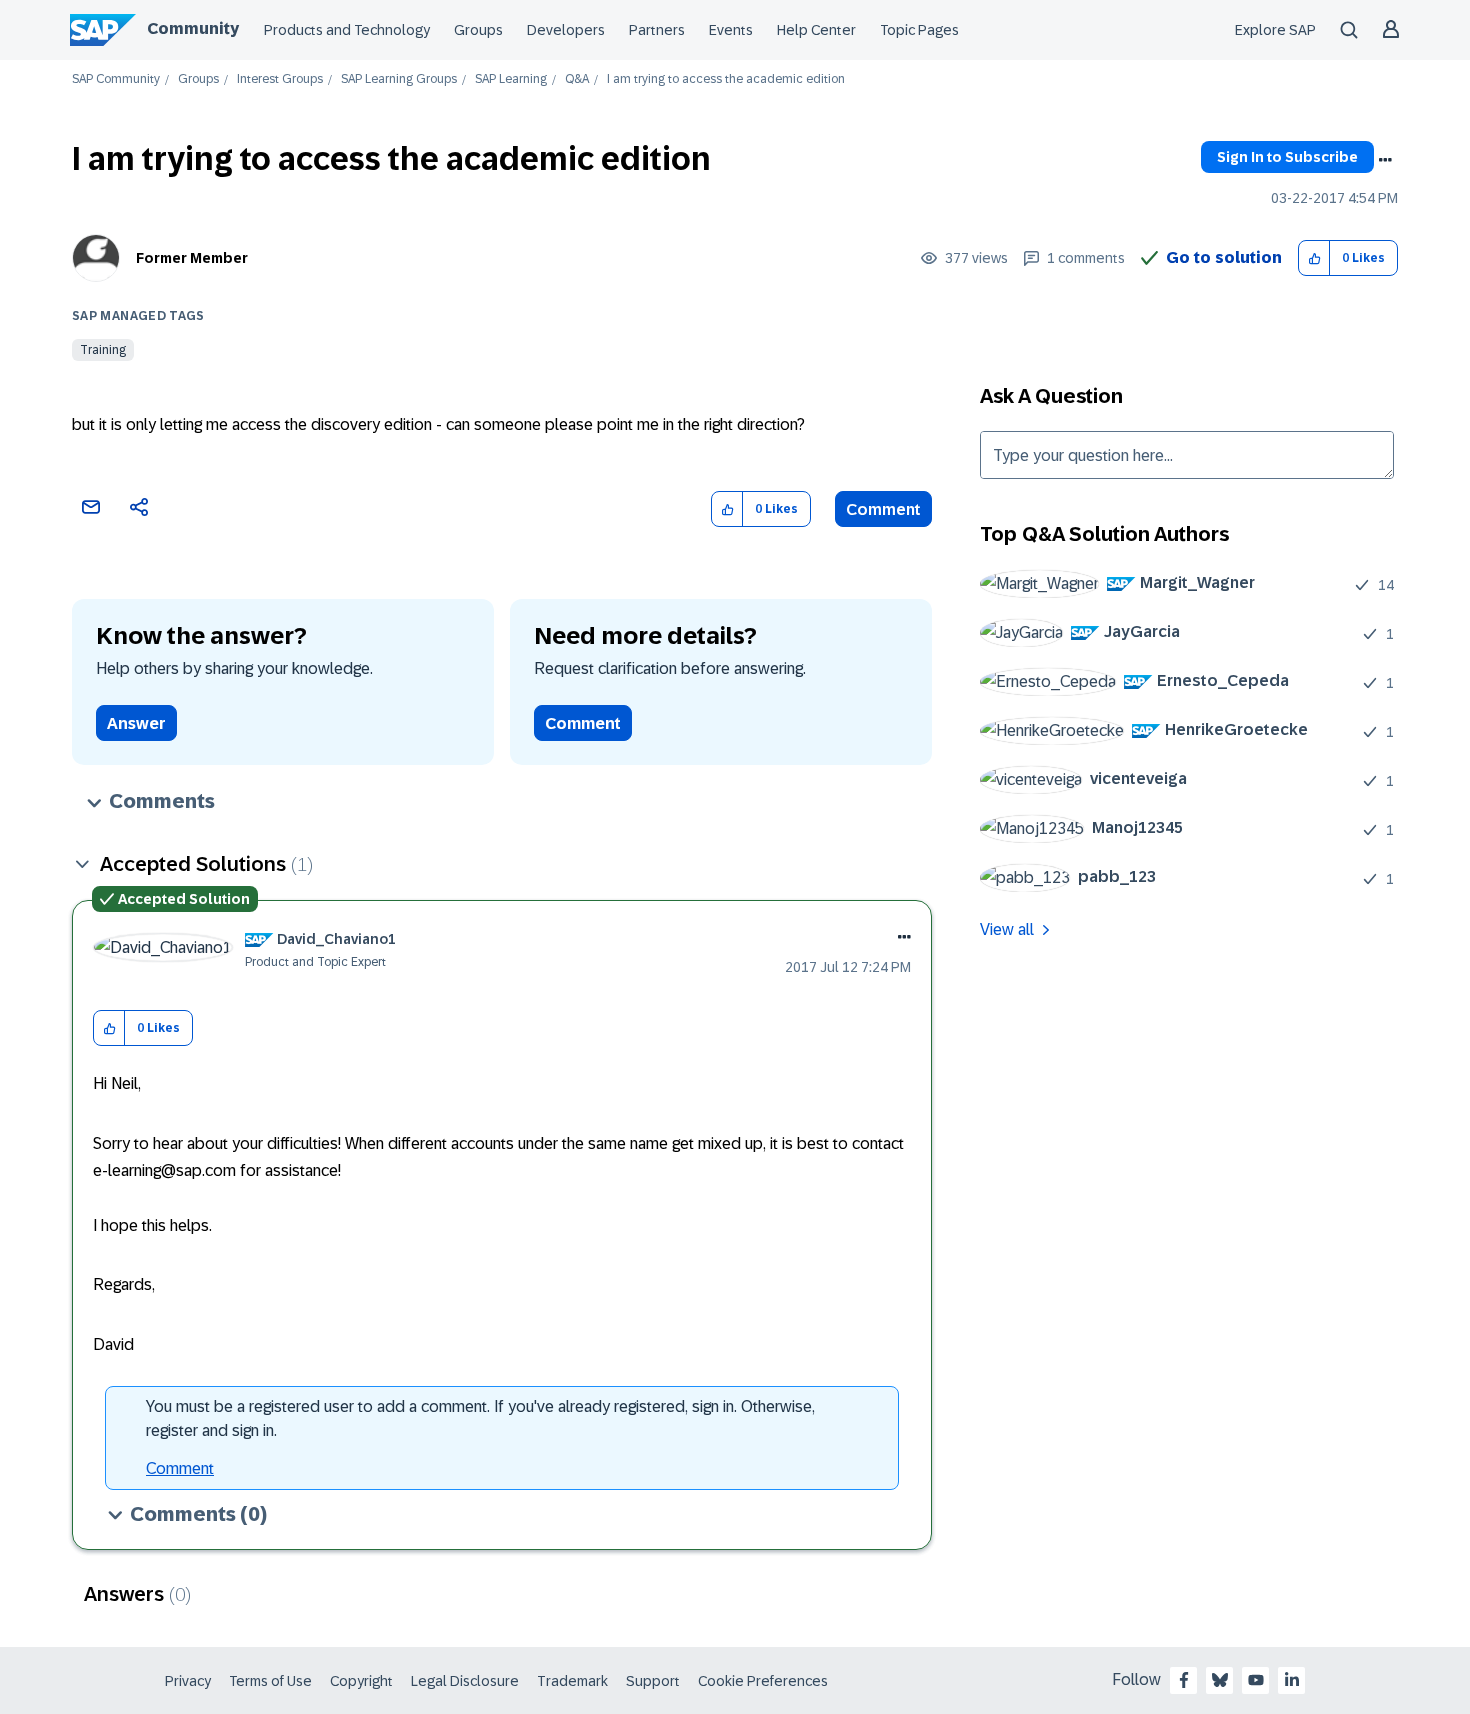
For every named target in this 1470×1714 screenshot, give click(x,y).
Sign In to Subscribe (1287, 157)
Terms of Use (270, 1681)
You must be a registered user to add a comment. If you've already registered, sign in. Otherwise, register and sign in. (480, 1418)
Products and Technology (347, 30)
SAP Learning (511, 79)
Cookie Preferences (763, 1681)
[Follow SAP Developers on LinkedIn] (1292, 1680)
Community (193, 28)
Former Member (192, 258)
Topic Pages (919, 30)
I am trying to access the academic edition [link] (726, 79)
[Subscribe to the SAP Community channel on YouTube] (1256, 1680)
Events (731, 30)
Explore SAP (1275, 30)
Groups (478, 30)
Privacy (188, 1681)
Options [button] (1385, 160)
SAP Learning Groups (399, 79)
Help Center (816, 30)
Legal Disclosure (465, 1681)
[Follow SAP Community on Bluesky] (1220, 1680)
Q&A (577, 79)
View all (1007, 929)
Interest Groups (280, 79)
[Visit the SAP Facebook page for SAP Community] (1184, 1680)
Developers (566, 30)
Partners (657, 30)
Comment (883, 509)
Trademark (572, 1681)
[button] (1314, 258)
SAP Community (116, 79)
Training (103, 350)
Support (653, 1681)
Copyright (361, 1681)
